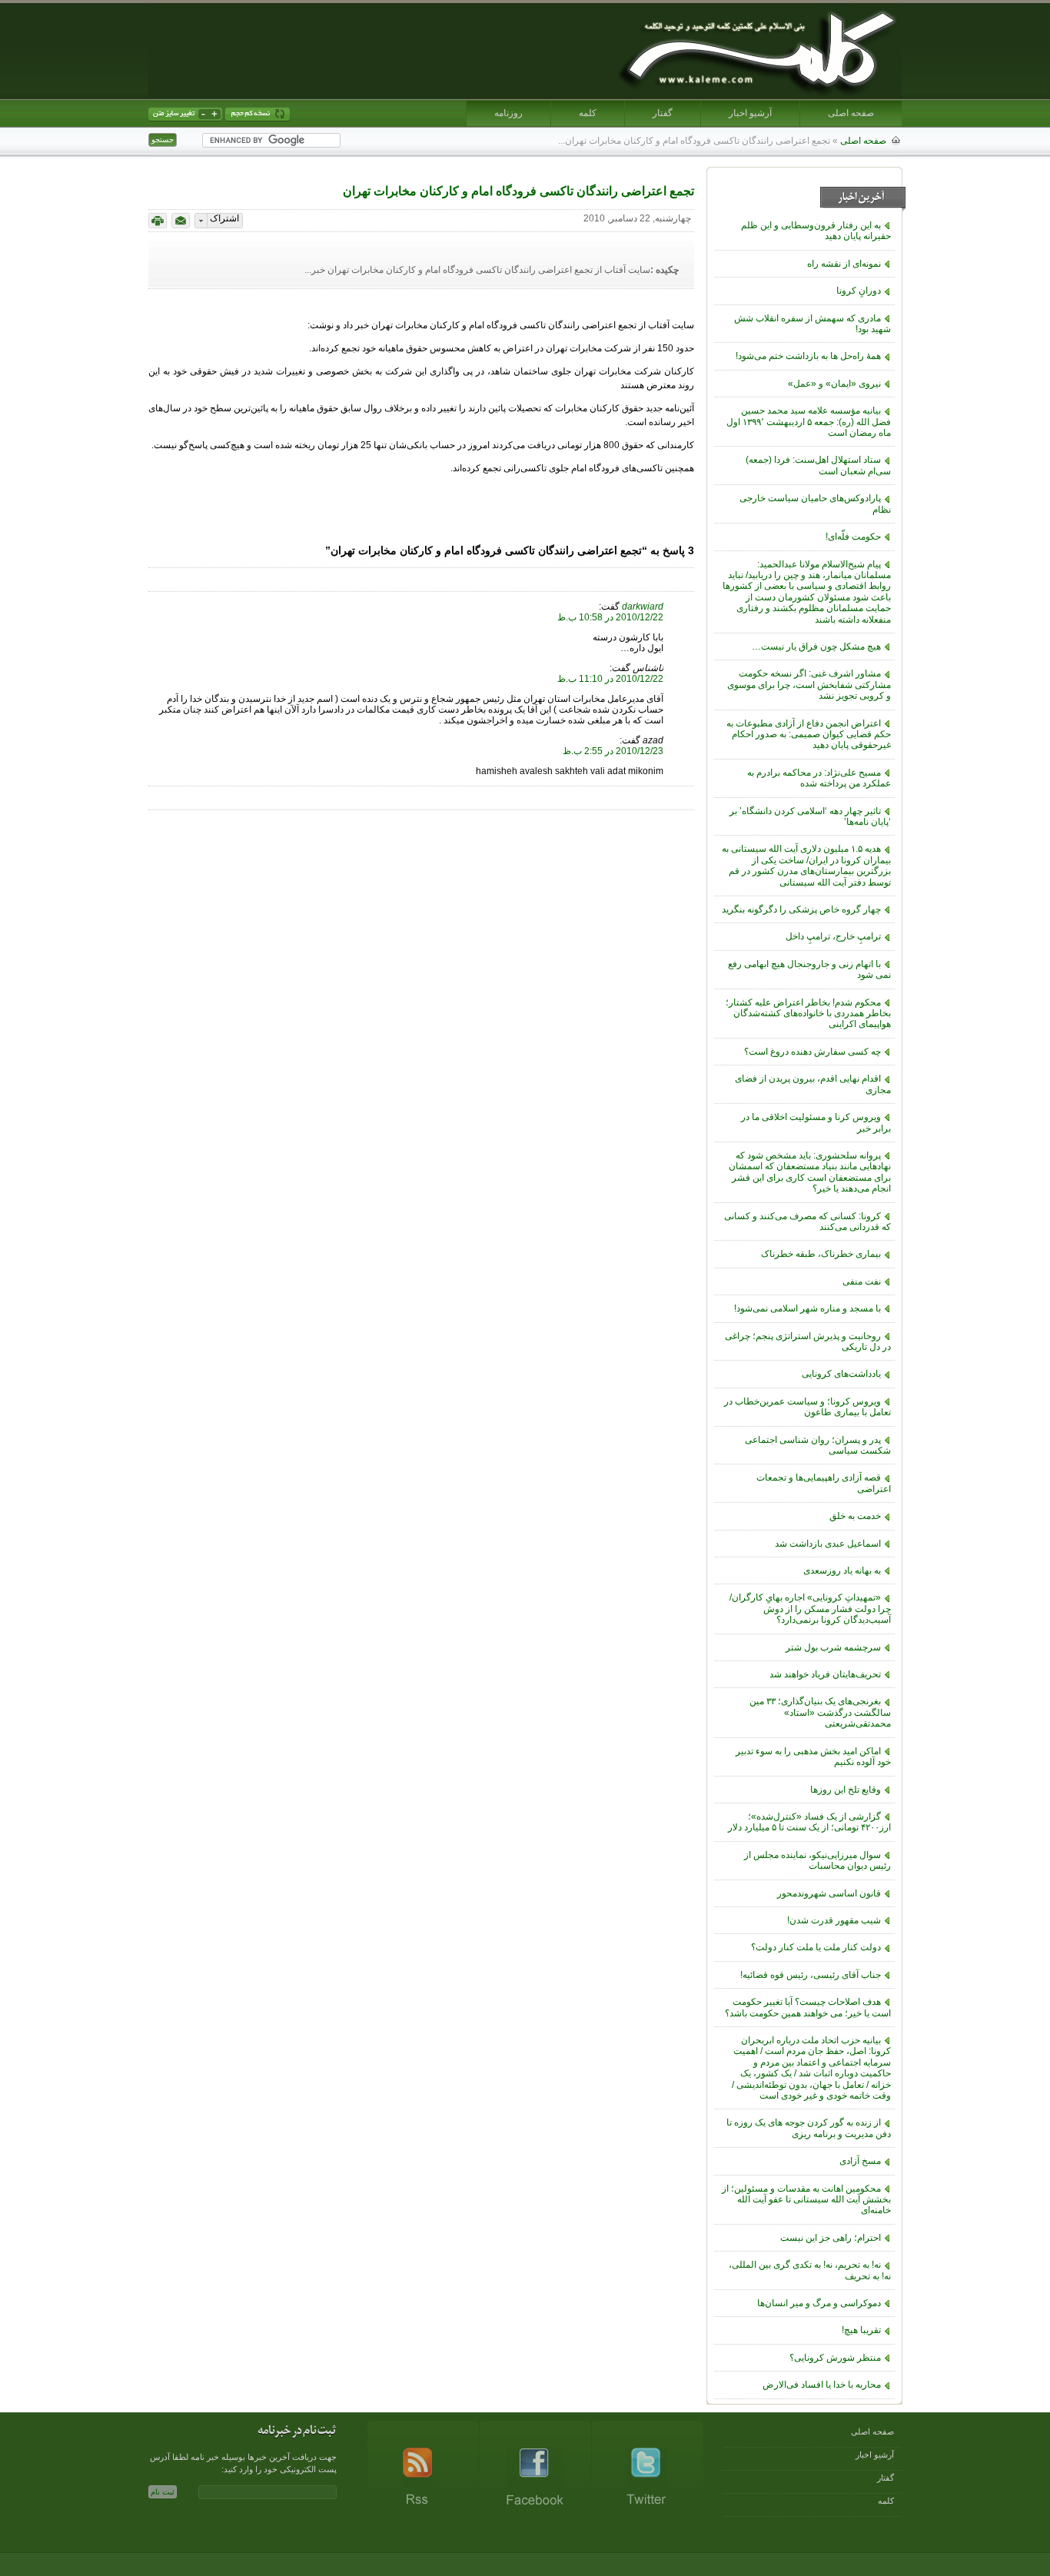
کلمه (588, 113)
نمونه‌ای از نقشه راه (844, 264)
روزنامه (508, 113)
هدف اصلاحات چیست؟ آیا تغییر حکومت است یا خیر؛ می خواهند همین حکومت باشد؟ (808, 2007)
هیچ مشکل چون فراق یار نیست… (816, 646)
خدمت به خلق (855, 1516)
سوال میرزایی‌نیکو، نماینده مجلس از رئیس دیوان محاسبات (817, 1860)
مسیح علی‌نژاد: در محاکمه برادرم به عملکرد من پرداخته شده (819, 778)
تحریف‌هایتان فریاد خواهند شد (825, 1674)
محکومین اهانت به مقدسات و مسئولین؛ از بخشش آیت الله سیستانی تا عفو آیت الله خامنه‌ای (806, 2200)
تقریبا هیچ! (861, 2330)
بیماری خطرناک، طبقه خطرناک (821, 1254)
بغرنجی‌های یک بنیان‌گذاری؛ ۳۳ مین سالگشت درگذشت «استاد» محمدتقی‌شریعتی (820, 1712)
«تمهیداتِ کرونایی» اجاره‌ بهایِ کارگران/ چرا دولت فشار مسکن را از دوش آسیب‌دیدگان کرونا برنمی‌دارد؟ (810, 1609)
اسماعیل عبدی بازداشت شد (828, 1544)
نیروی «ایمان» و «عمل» (834, 384)
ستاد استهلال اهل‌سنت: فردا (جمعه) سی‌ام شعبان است (818, 465)
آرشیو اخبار (750, 113)
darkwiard (643, 607)
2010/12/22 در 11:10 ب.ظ (610, 679)
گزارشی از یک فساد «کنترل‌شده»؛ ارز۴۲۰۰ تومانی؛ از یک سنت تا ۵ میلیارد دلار (809, 1822)
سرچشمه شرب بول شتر (833, 1647)
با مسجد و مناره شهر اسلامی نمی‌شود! (807, 1308)
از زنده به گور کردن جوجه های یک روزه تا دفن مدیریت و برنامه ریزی (809, 2128)
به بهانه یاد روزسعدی (842, 1571)
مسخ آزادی (860, 2161)
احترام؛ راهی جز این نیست (831, 2238)
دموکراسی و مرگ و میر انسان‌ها (819, 2303)
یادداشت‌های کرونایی (841, 1374)
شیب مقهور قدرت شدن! (834, 1920)
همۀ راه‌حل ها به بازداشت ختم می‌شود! (808, 356)
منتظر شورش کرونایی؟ (835, 2358)
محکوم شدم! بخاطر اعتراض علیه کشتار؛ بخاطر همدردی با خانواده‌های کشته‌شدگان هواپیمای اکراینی (808, 1014)
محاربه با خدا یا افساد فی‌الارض (822, 2385)
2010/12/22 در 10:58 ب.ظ (610, 617)
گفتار (663, 113)
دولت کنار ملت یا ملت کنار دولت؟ (816, 1947)
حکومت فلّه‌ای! (853, 537)
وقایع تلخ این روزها (846, 1790)
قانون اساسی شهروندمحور (829, 1893)
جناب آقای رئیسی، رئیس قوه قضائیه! (811, 1975)
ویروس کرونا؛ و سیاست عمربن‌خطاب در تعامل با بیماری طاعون (807, 1407)
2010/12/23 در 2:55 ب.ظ (613, 751)
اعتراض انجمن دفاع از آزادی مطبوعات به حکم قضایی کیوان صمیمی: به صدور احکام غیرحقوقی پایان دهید (809, 735)
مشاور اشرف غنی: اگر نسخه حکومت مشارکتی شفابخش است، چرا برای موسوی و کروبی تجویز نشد (809, 685)
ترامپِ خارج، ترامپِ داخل (833, 936)
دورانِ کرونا (859, 291)
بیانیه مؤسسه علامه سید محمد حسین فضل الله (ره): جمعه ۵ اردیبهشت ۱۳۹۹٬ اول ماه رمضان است (809, 422)
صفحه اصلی (851, 113)
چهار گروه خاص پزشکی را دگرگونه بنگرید (801, 909)
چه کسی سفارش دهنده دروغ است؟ (812, 1052)
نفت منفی (862, 1281)
